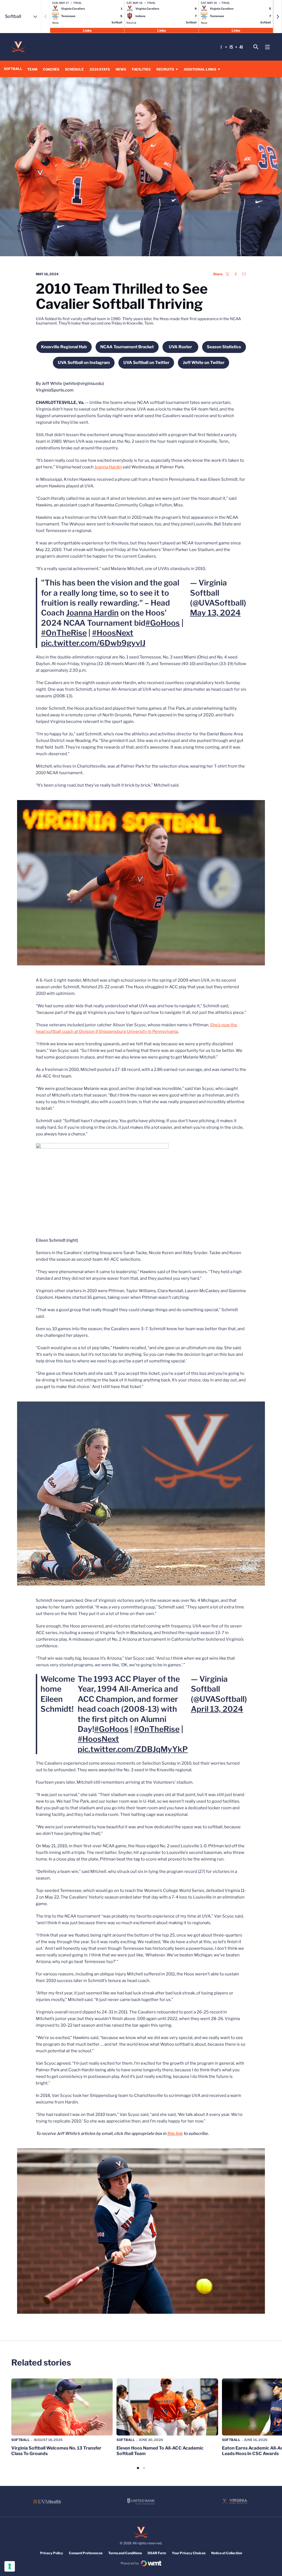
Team (32, 69)
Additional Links (200, 69)
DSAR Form (157, 2553)
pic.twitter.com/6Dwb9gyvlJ (93, 643)
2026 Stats (100, 69)
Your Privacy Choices (189, 2553)
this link (175, 2134)
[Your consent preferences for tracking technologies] (10, 2566)
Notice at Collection (227, 2553)
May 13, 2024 (215, 613)
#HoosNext (113, 633)
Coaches (51, 69)
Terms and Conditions (125, 2553)
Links (87, 30)
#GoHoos (163, 623)
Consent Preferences (86, 2553)
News (121, 69)
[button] (278, 17)
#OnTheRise (64, 633)
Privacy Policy (52, 2553)
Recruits (165, 69)
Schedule (74, 69)
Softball (21, 2440)
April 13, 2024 (217, 1709)
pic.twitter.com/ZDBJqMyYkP (133, 1749)
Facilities (141, 69)
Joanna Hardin (108, 467)
